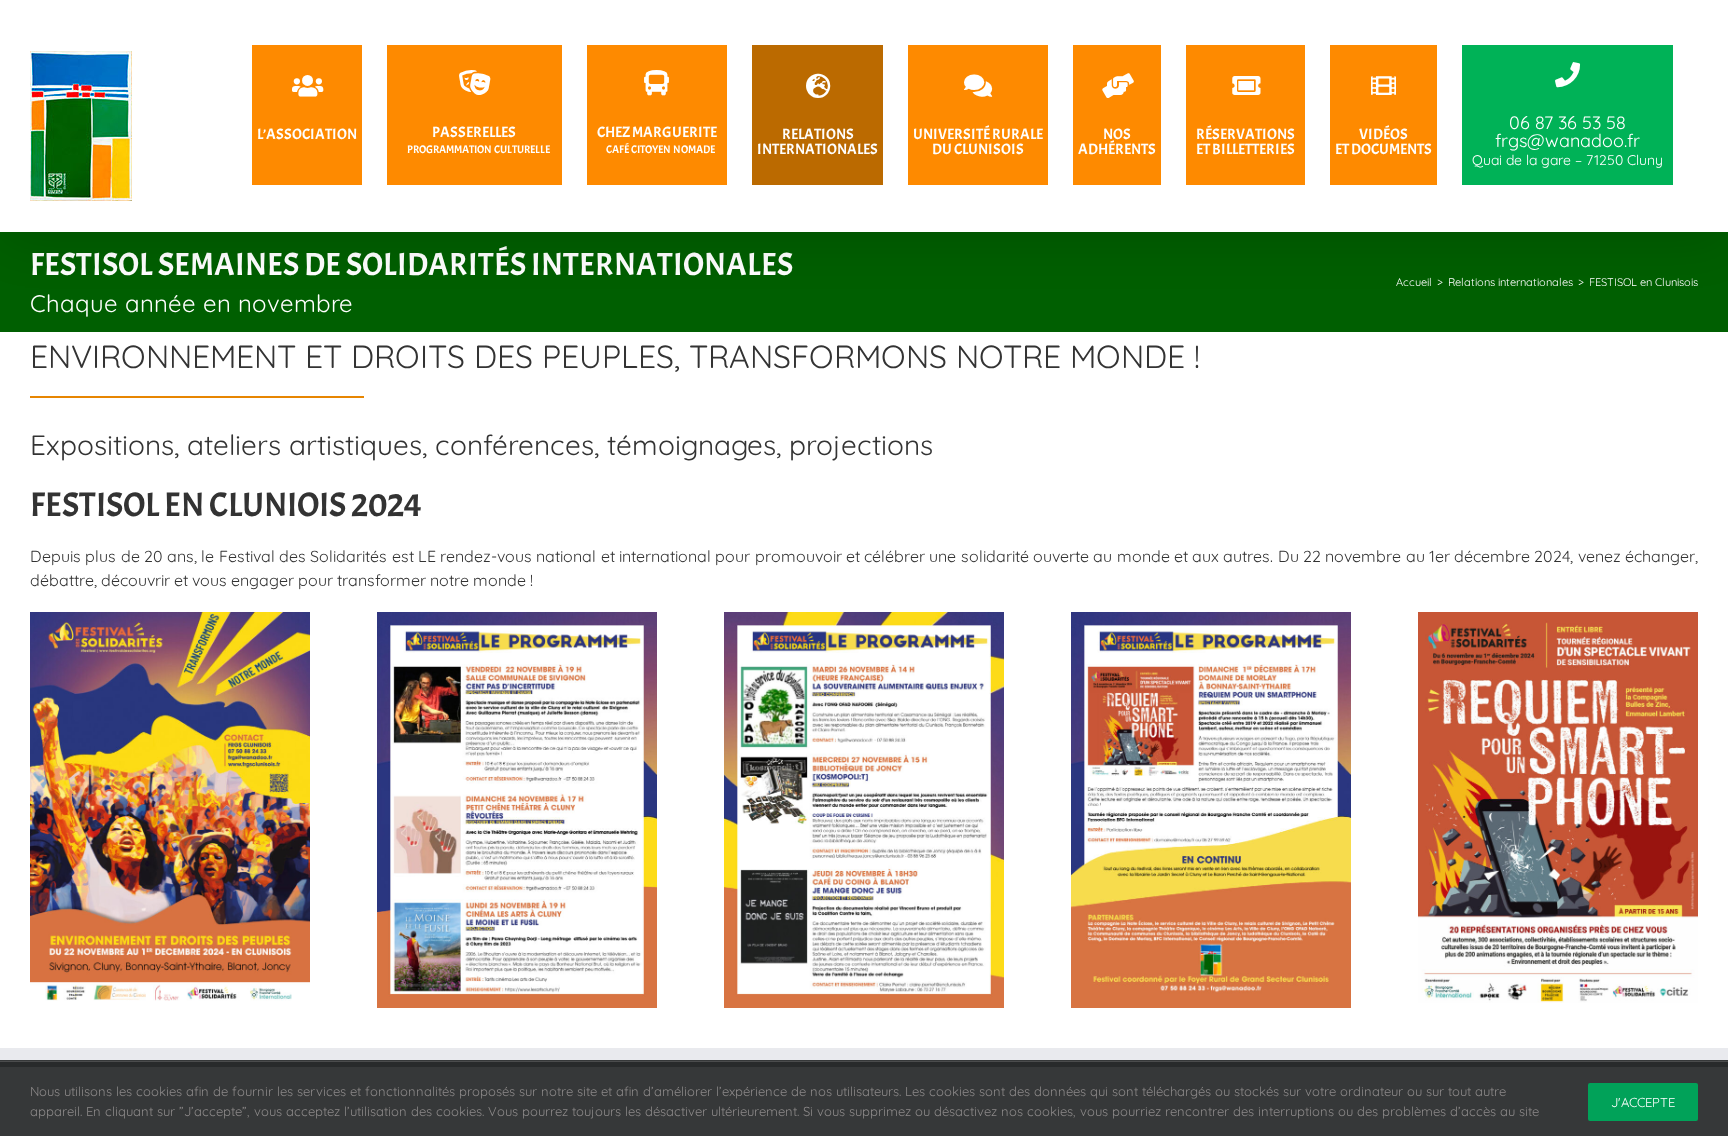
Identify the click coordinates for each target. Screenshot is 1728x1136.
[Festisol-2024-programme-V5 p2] (517, 620)
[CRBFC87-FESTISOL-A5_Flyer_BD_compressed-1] (1558, 620)
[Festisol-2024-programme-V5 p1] (170, 620)
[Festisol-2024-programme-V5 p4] (1211, 620)
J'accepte (1643, 1102)
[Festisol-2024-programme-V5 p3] (864, 620)
